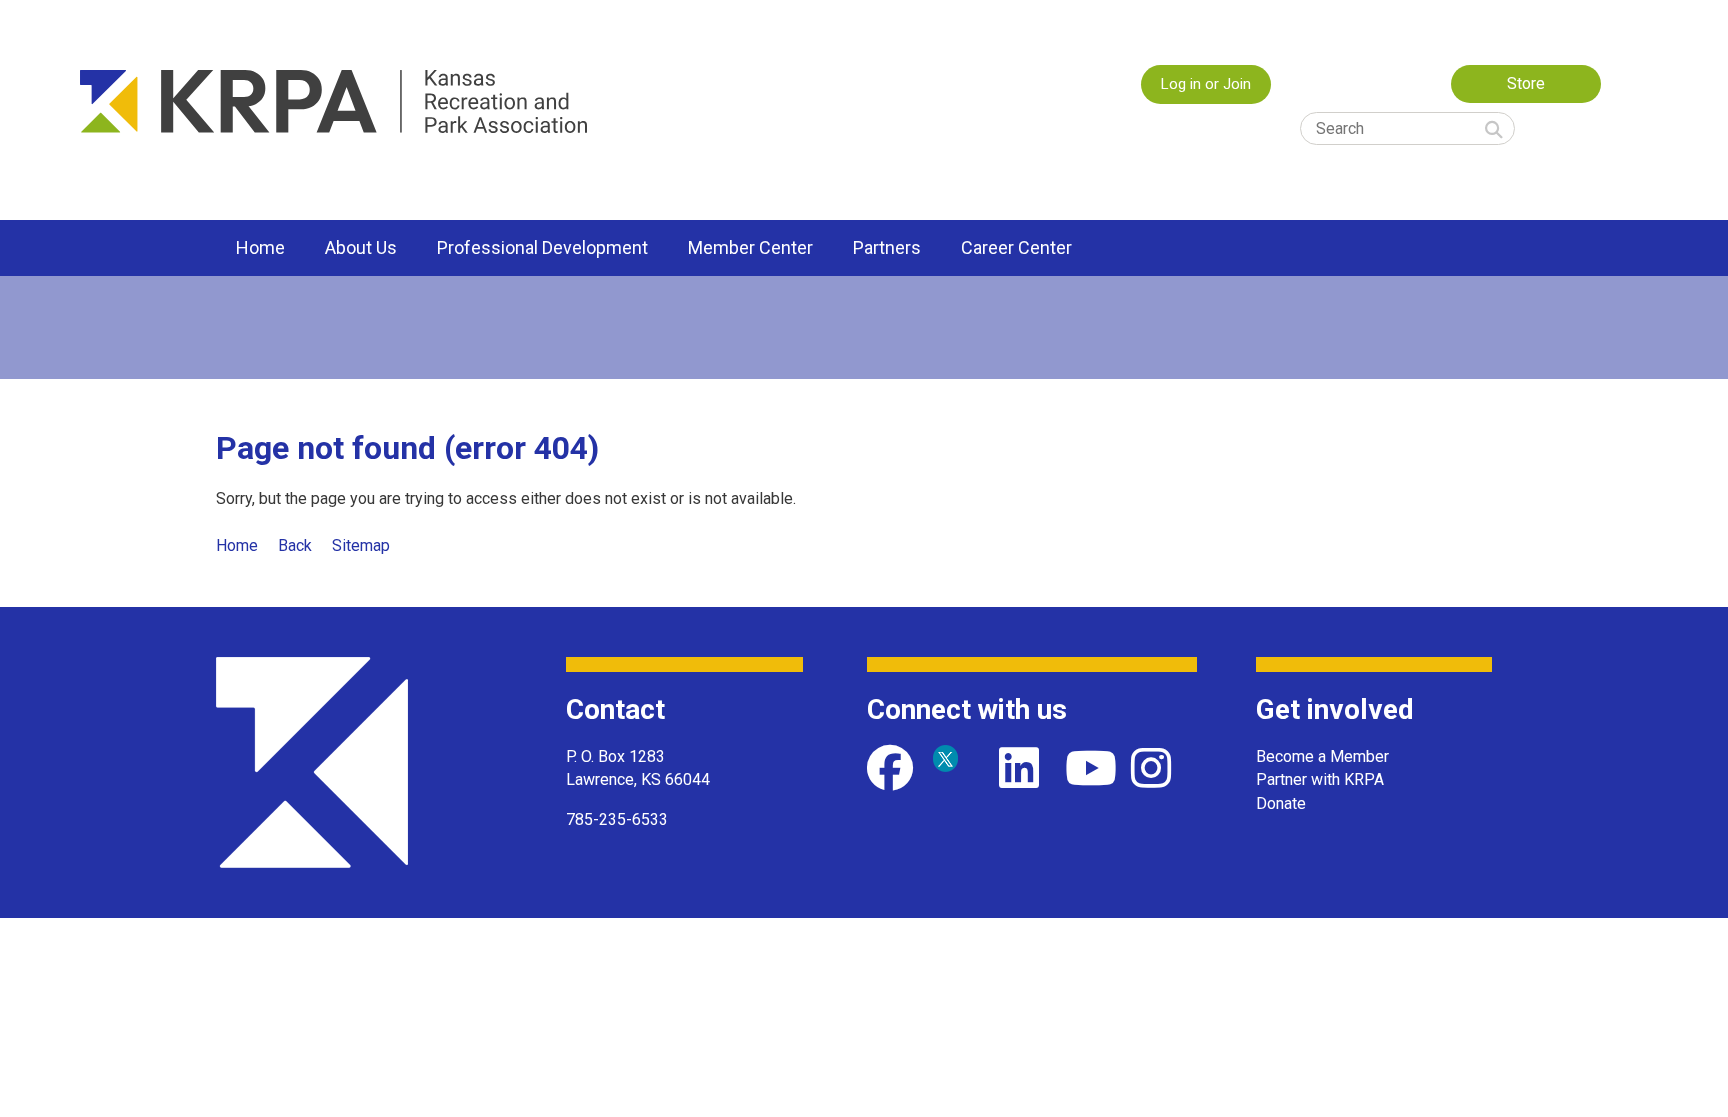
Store (1526, 83)
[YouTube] (1088, 768)
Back (295, 545)
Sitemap (361, 545)
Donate (1281, 803)
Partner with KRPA (1320, 779)
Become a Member (1322, 756)
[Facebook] (890, 768)
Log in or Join (1206, 84)
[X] (956, 768)
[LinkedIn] (1022, 768)
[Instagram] (1154, 768)
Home (237, 545)
